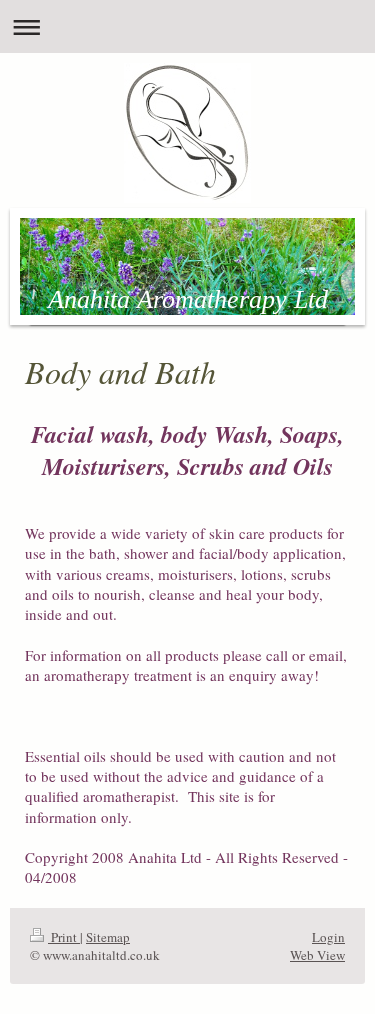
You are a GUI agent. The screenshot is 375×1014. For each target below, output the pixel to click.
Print (64, 937)
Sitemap (108, 937)
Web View (317, 955)
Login (328, 937)
